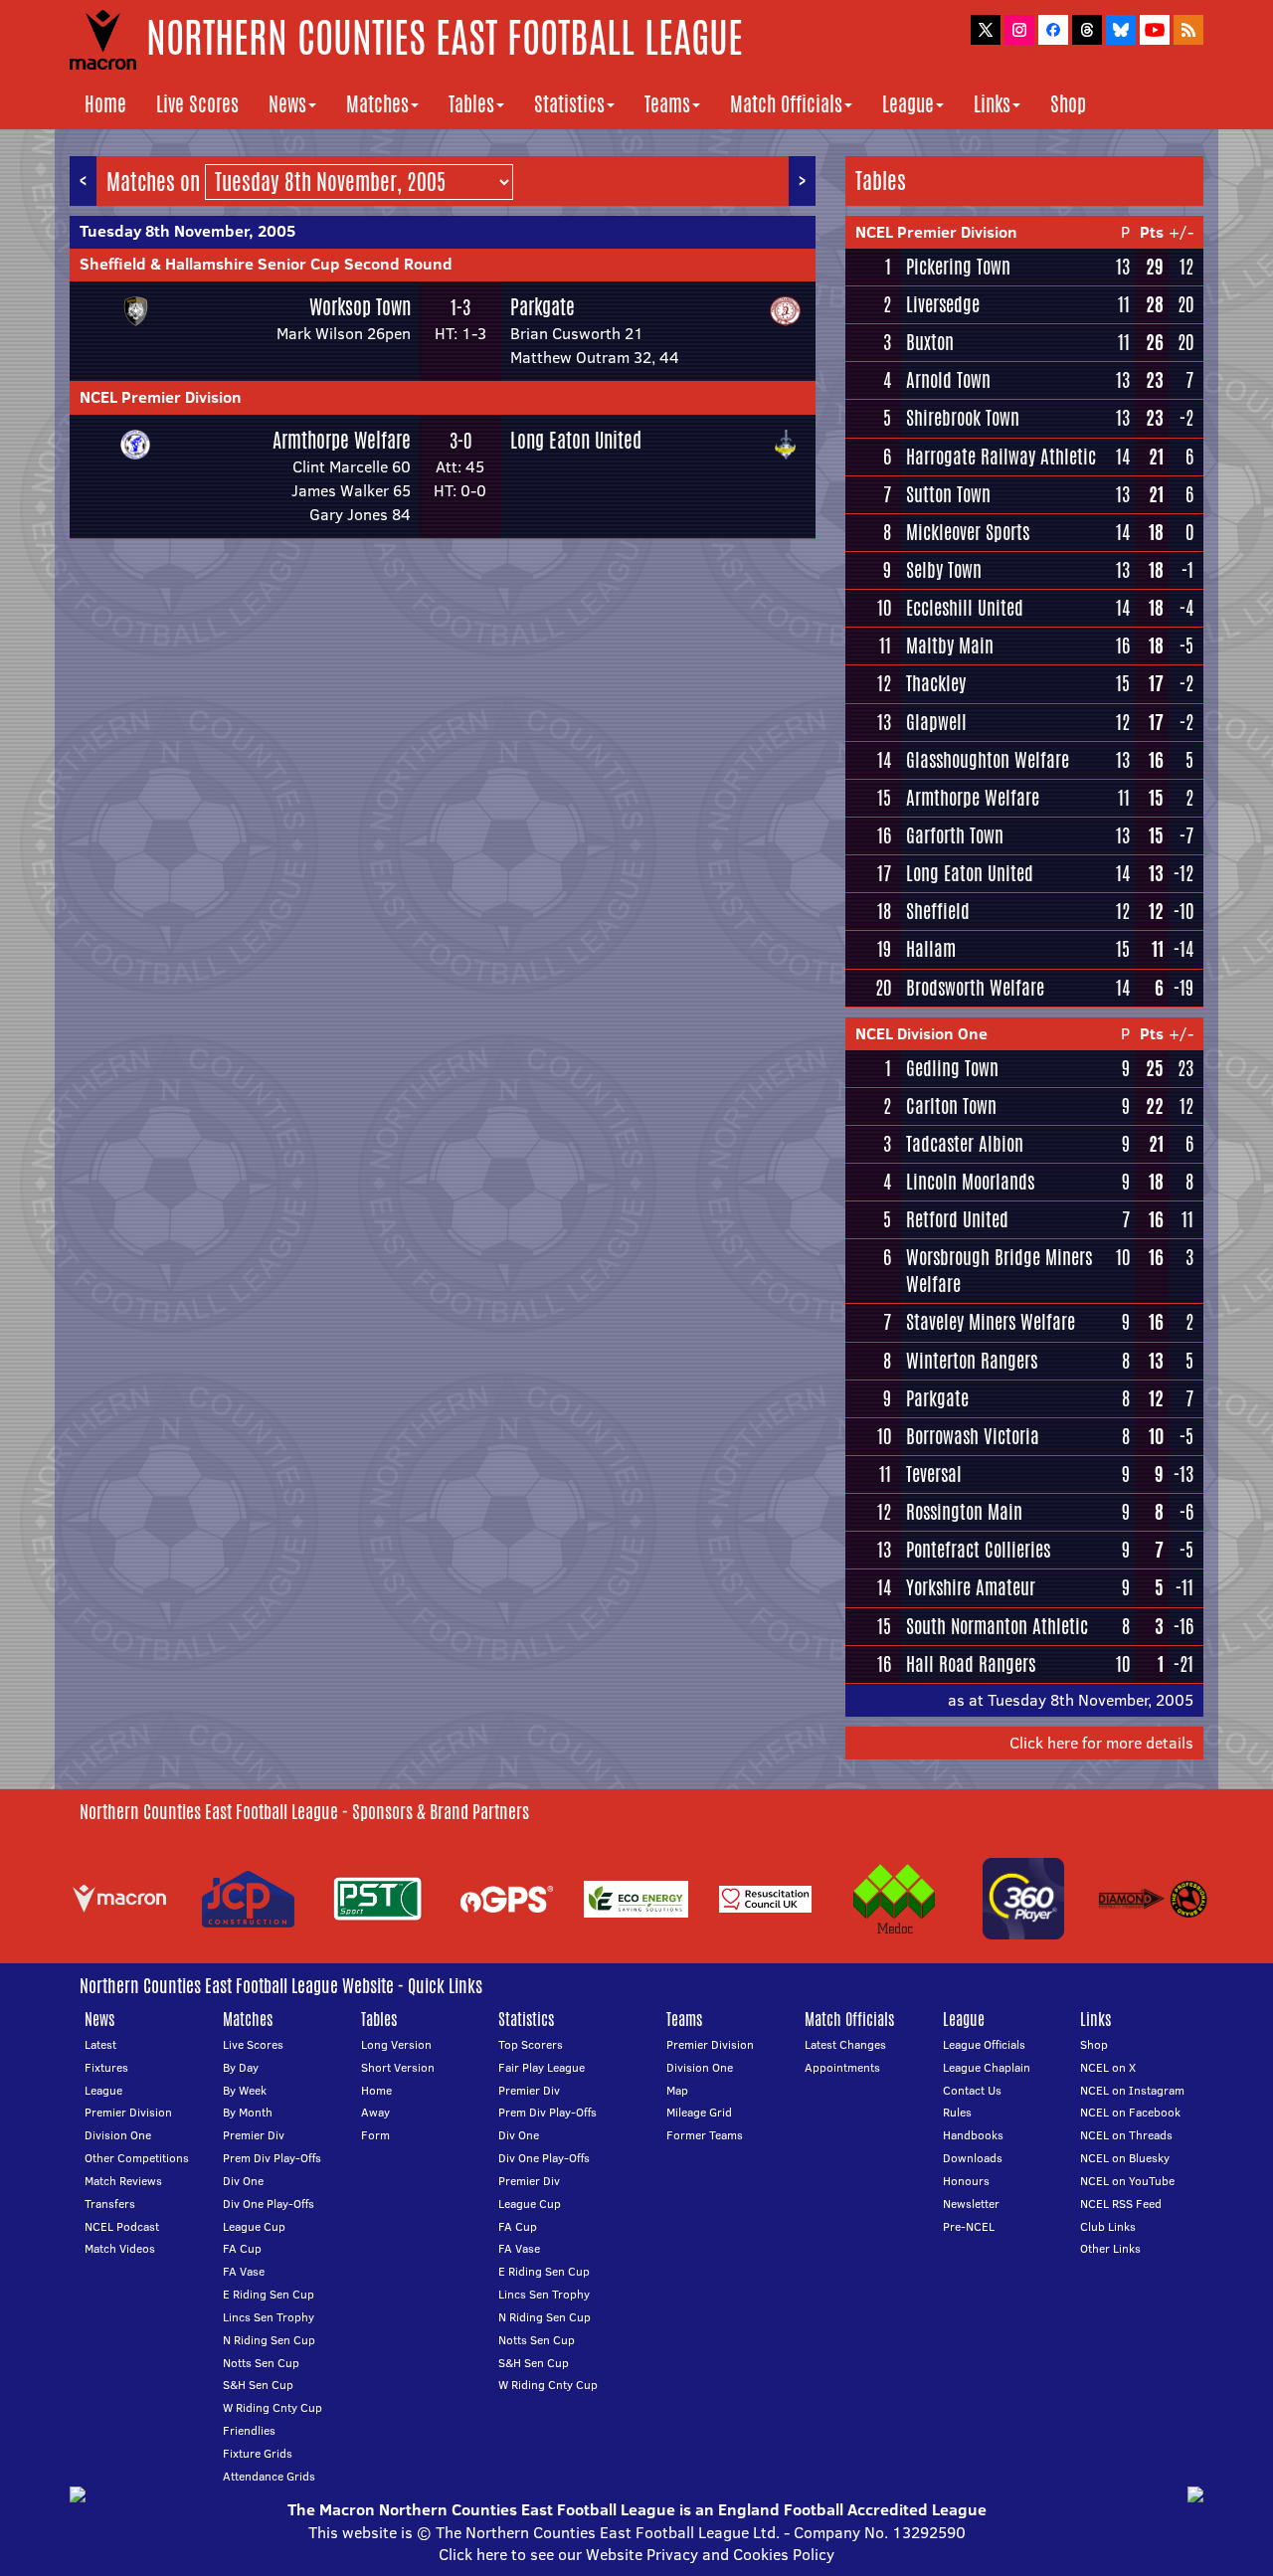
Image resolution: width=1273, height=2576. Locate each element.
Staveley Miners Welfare (991, 1322)
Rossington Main (964, 1512)
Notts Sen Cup (261, 2363)
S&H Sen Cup (258, 2385)
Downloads (973, 2158)
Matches (377, 104)
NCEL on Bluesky (1125, 2158)
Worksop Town (360, 307)
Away (375, 2112)
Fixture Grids (258, 2453)
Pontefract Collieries (978, 1550)
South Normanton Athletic (997, 1626)
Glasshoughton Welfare (988, 760)
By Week (245, 2090)
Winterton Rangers (972, 1361)
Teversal (934, 1474)
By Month (248, 2112)
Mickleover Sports (968, 532)
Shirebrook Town (963, 418)
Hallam (931, 949)
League (908, 104)
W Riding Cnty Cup (273, 2407)
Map (677, 2090)
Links (992, 104)
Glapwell (936, 722)
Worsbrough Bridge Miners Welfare (999, 1271)
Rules (957, 2112)
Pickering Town (958, 267)
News (287, 104)
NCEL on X (1108, 2067)
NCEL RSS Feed (1121, 2204)
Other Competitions (137, 2158)
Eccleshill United (965, 608)
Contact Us (972, 2090)
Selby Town (944, 570)
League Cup (254, 2226)
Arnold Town (948, 380)
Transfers (110, 2204)
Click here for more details (1101, 1743)
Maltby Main (950, 645)
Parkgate (543, 307)
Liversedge (943, 304)
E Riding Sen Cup (269, 2294)
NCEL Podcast (122, 2226)
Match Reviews (123, 2181)
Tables (471, 104)
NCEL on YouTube (1127, 2181)
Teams (667, 104)
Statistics (569, 104)
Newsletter (971, 2204)
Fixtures (106, 2067)
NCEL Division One (921, 1033)
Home (105, 104)
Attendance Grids (269, 2476)
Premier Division (128, 2112)
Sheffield (938, 911)
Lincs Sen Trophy (269, 2317)
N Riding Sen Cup (269, 2340)
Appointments (842, 2067)
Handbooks (973, 2135)
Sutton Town (948, 494)
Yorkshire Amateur (971, 1587)
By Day (241, 2067)
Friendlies (249, 2430)
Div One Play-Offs (269, 2204)
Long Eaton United (576, 440)
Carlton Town (951, 1106)
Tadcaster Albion (965, 1144)
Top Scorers (531, 2044)
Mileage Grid (699, 2112)
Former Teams (705, 2135)
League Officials (984, 2044)
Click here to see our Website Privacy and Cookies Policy (636, 2554)
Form (375, 2135)
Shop (1068, 104)
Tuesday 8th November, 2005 (187, 231)
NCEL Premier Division (161, 397)
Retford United (957, 1219)
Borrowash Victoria (973, 1436)
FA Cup (242, 2248)
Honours (966, 2181)
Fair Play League (542, 2067)
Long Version (396, 2044)
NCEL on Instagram (1132, 2090)
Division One (118, 2135)
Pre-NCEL (969, 2226)
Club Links (1108, 2226)
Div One (243, 2181)
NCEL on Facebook (1130, 2112)
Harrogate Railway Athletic (1001, 457)
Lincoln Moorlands (970, 1182)
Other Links (1110, 2248)
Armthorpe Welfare (342, 440)
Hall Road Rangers (971, 1664)
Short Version (398, 2067)
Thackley (936, 683)
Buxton (930, 342)
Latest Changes (845, 2044)
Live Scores (197, 104)
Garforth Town (955, 835)
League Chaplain (987, 2067)
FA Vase (244, 2271)
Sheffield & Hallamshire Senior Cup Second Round (266, 264)
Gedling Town (952, 1068)
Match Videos (120, 2248)
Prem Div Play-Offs (272, 2158)
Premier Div (254, 2135)
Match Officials (786, 104)
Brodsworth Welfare (975, 988)
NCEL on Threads (1126, 2135)
